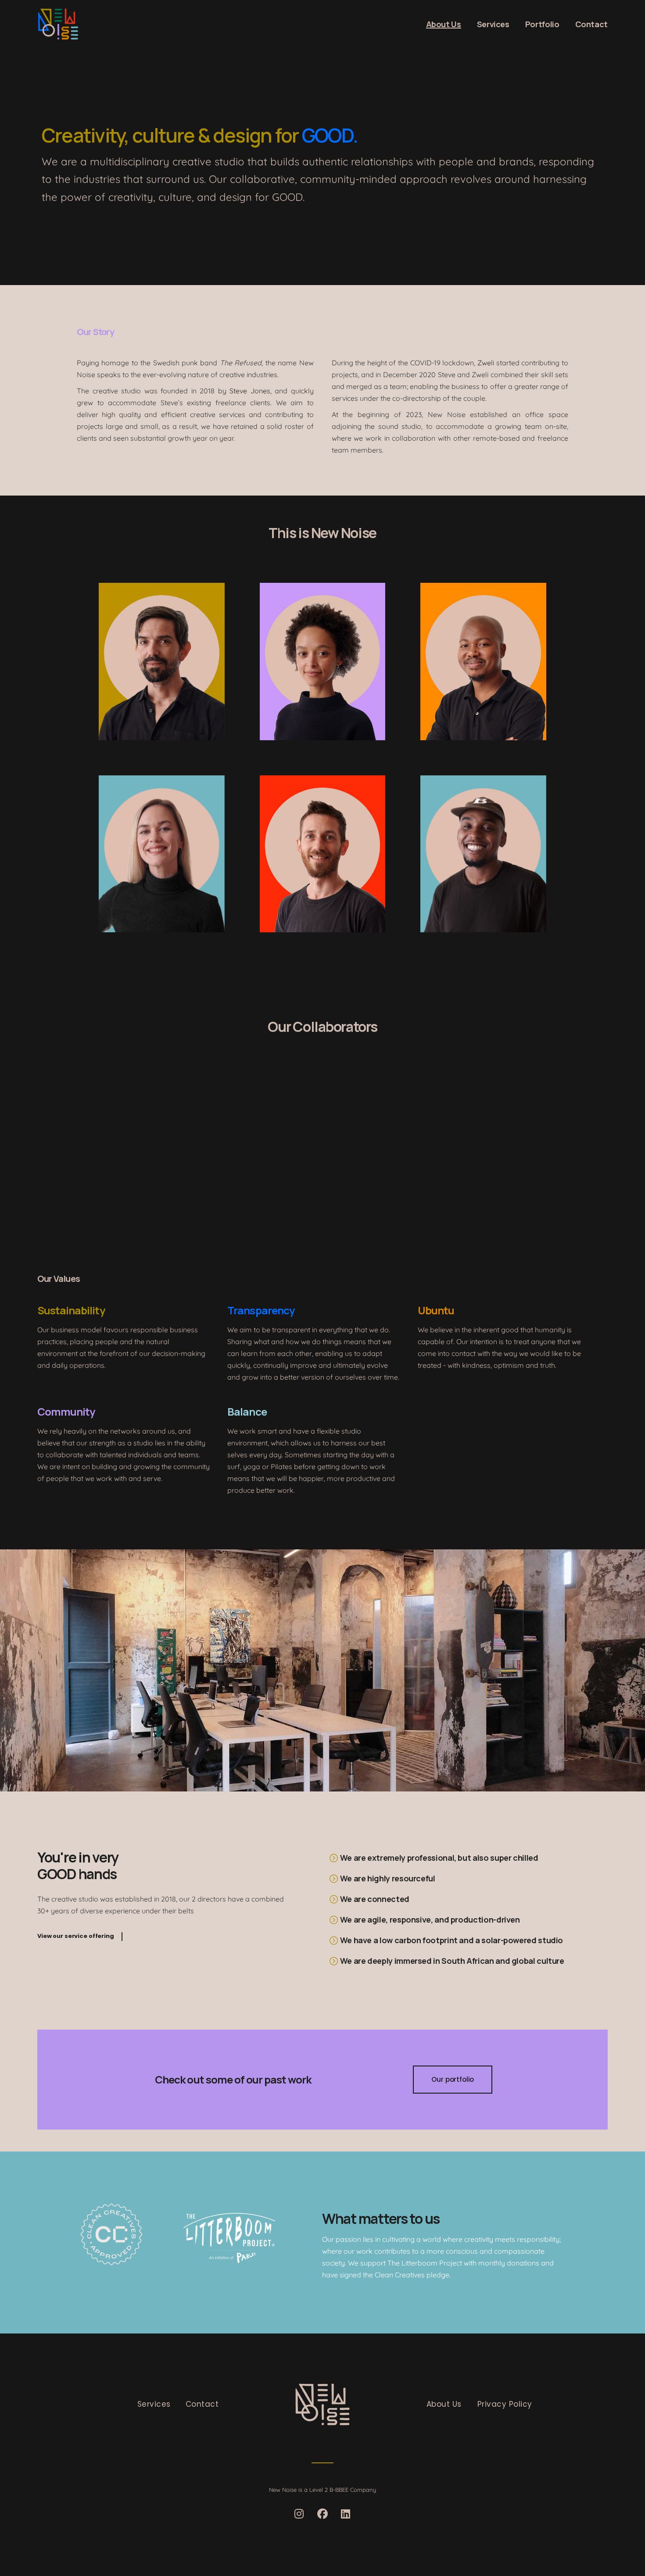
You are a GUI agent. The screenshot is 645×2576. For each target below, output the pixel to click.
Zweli (486, 363)
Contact (202, 2404)
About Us (444, 2404)
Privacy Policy (505, 2404)
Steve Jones (250, 391)
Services (154, 2404)
